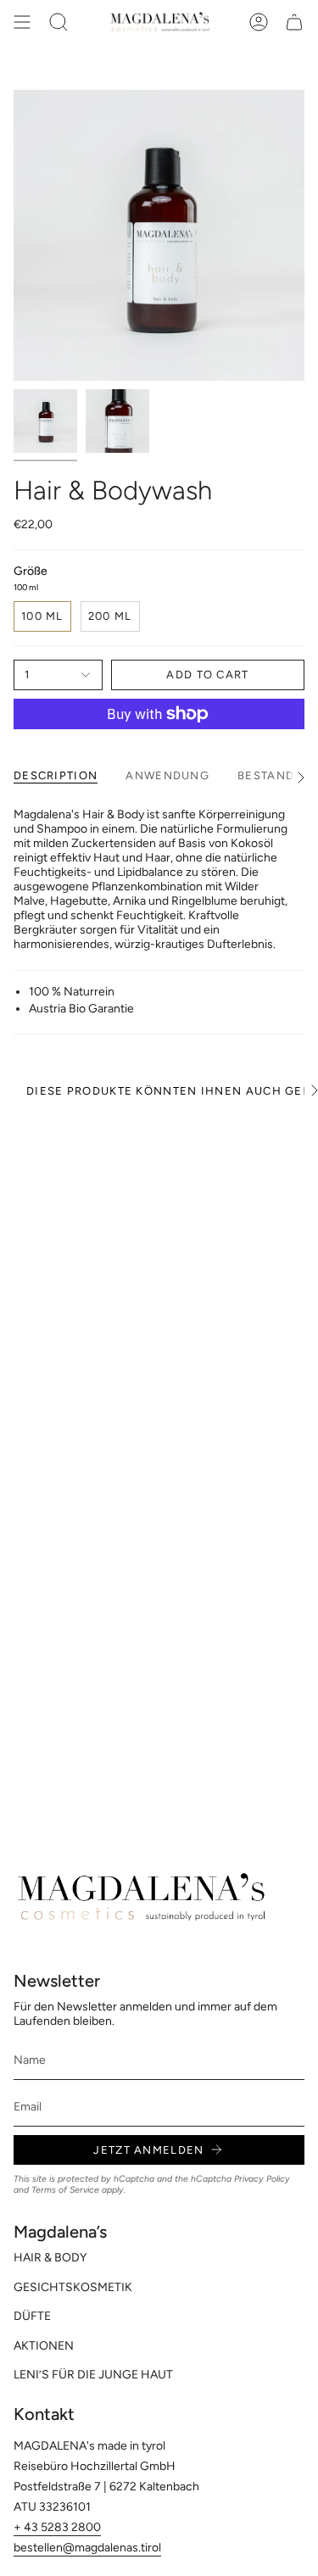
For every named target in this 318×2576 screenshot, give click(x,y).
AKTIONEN (44, 2346)
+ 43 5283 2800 (57, 2527)
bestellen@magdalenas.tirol (87, 2548)
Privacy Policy (262, 2179)
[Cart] (294, 22)
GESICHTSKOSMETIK (73, 2287)
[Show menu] (22, 22)
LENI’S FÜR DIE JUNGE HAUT (93, 2375)
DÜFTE (32, 2316)
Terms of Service (65, 2190)
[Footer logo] (141, 1897)
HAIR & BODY (50, 2258)
